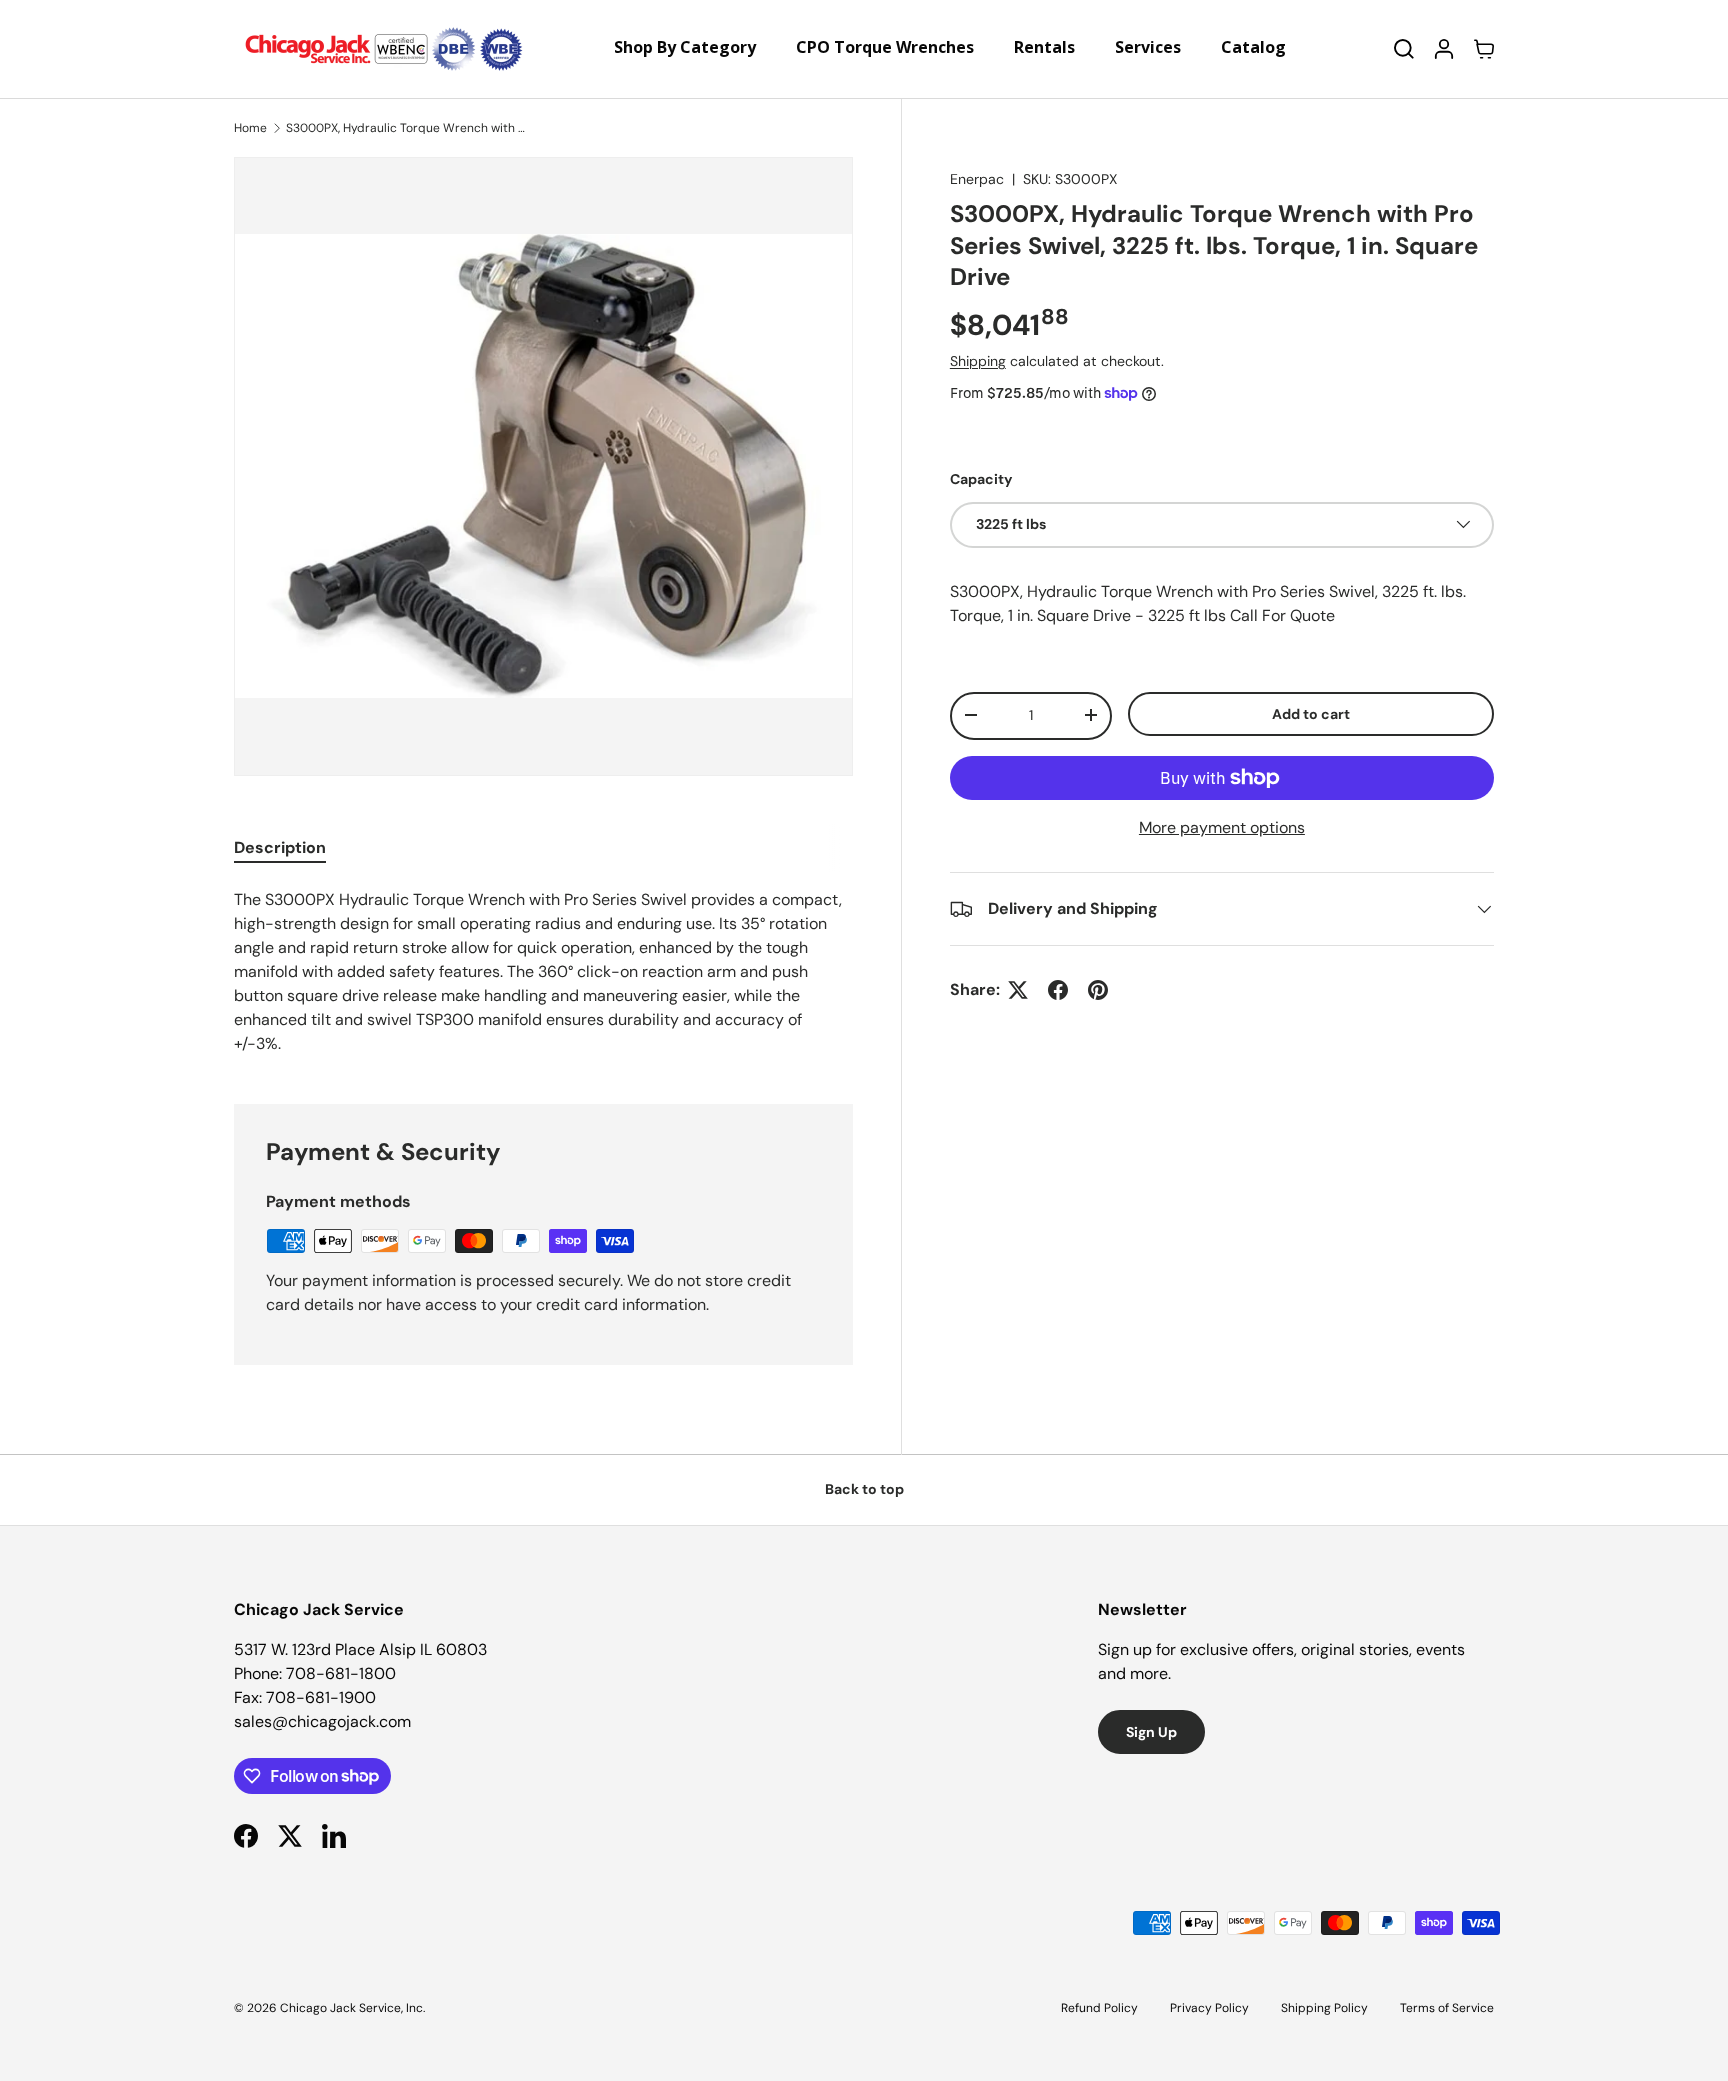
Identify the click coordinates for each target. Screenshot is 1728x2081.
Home (250, 128)
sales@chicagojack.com (322, 1721)
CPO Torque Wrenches (885, 47)
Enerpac (977, 179)
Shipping (978, 361)
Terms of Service (1447, 2008)
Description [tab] (280, 847)
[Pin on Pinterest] (1098, 990)
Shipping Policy (1324, 2008)
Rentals (1044, 47)
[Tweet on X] (1018, 990)
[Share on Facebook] (1058, 990)
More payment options (1222, 827)
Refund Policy (1099, 2008)
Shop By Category (685, 47)
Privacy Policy (1209, 2008)
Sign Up (1151, 1732)
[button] (1484, 49)
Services (1148, 47)
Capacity (981, 479)
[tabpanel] (543, 972)
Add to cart (1311, 713)
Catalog (1253, 47)
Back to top (864, 1489)
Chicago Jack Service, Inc (351, 2008)
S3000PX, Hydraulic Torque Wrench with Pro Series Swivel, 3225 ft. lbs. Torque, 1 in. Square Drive (406, 128)
